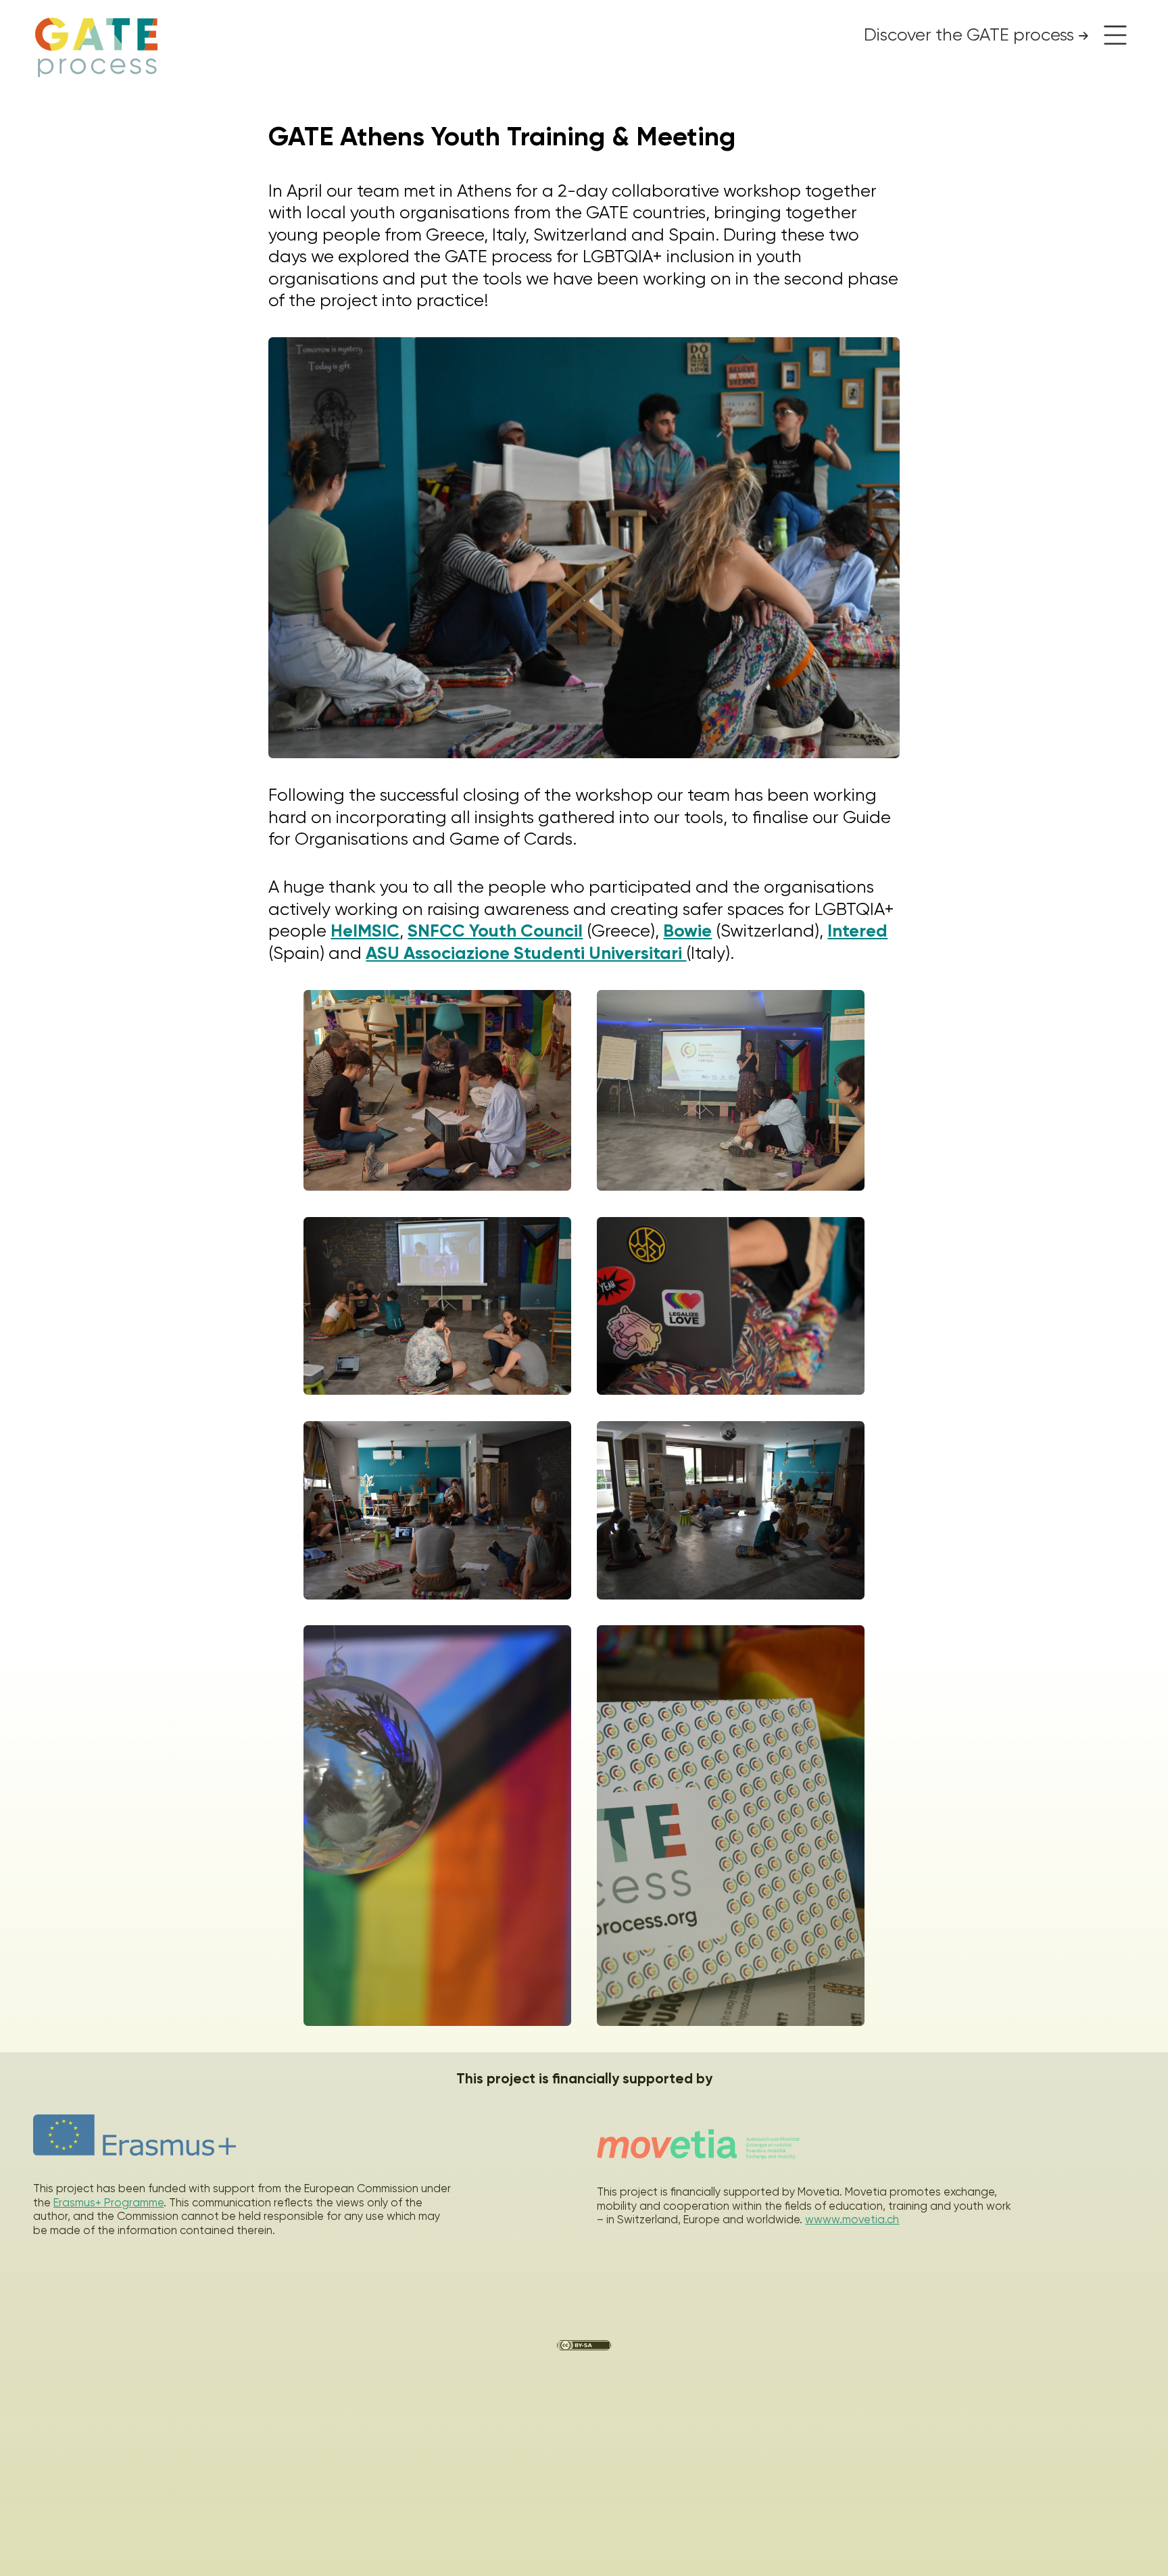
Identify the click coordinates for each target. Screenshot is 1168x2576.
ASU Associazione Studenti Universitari (526, 953)
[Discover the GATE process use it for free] (1111, 35)
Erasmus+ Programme (108, 2203)
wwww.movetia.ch (852, 2220)
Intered (857, 931)
